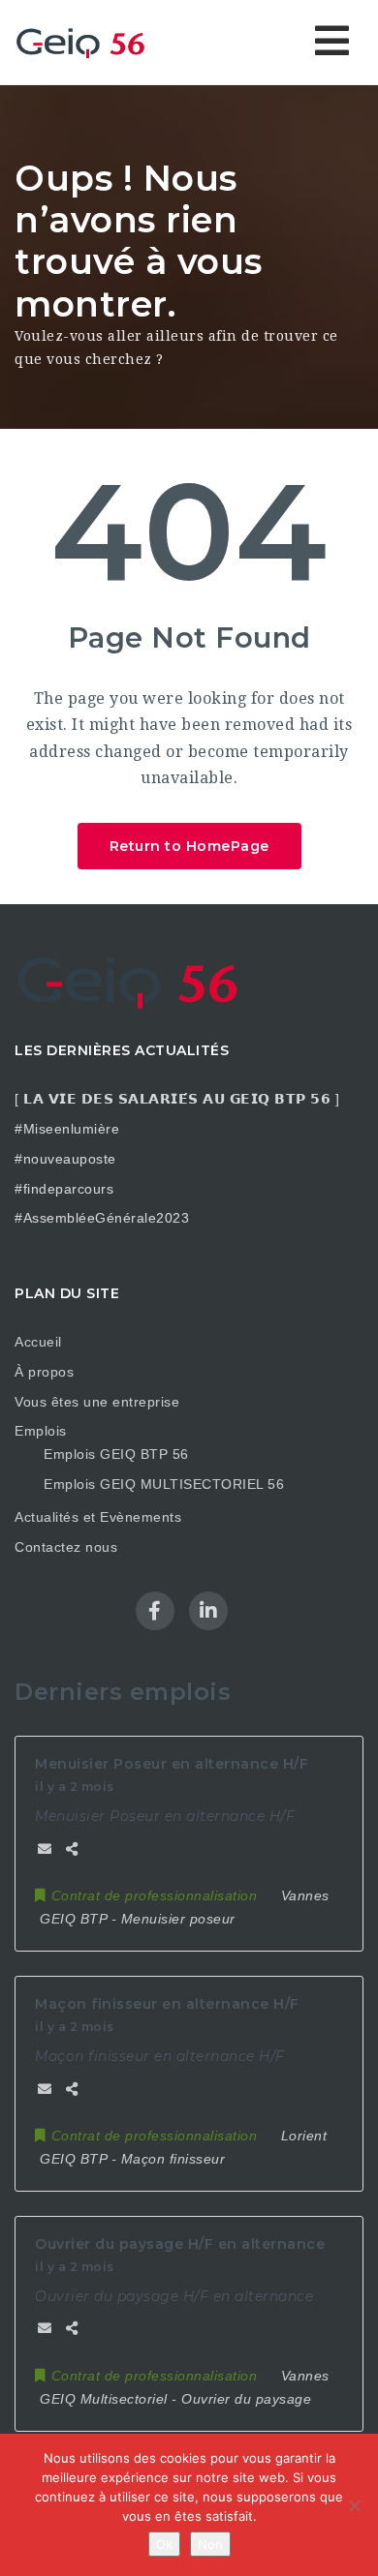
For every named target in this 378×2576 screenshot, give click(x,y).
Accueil (38, 1342)
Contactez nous (66, 1547)
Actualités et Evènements (98, 1517)
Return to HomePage (189, 846)
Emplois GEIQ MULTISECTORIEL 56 (164, 1484)
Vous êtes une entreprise (97, 1402)
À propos (44, 1372)
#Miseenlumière (67, 1129)
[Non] (354, 2505)
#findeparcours (64, 1189)
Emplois (41, 1431)
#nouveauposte (65, 1159)
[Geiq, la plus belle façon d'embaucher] (97, 42)
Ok (164, 2544)
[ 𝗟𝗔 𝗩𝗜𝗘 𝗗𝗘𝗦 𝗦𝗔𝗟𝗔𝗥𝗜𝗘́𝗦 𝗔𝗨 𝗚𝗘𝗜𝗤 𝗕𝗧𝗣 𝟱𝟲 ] (177, 1099)
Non (210, 2544)
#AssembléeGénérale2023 (102, 1218)
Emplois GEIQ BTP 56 (116, 1454)
